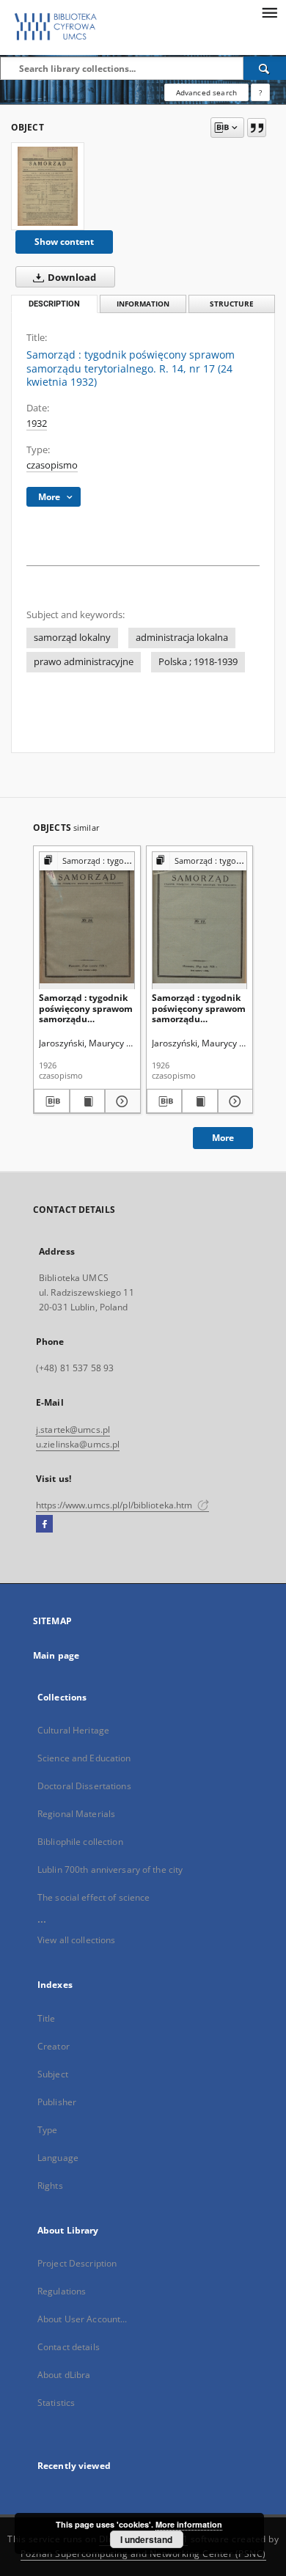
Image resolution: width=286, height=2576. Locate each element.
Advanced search (206, 92)
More (223, 1138)
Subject (53, 2074)
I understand (146, 2539)
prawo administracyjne (84, 662)
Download (71, 278)
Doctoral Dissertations (84, 1786)
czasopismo (52, 465)
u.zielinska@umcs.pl (78, 1444)
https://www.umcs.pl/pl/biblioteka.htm (115, 1505)
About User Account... (82, 2319)
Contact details (69, 2347)
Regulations (62, 2291)
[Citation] (257, 128)
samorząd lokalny (72, 638)
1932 (37, 423)
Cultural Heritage (73, 1730)
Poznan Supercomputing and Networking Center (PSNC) (143, 2554)
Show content (64, 242)
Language (58, 2158)
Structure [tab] (232, 304)
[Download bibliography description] (52, 1101)
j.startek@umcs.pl (73, 1430)
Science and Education (84, 1758)
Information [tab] (143, 304)
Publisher (57, 2102)
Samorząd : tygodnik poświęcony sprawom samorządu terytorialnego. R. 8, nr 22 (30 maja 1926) (199, 1008)
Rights (50, 2186)
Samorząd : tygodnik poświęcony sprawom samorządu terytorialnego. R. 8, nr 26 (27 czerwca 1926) (86, 1008)
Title (47, 2018)
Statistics (56, 2403)
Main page (56, 1655)
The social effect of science (93, 1897)
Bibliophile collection (80, 1842)
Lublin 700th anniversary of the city (110, 1869)
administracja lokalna (182, 638)
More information (189, 2524)
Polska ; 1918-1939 (198, 662)
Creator (54, 2046)
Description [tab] (54, 304)
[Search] (265, 68)
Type (47, 2130)
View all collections (76, 1940)
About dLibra (64, 2375)
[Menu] (269, 12)
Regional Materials (76, 1814)
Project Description (77, 2263)
